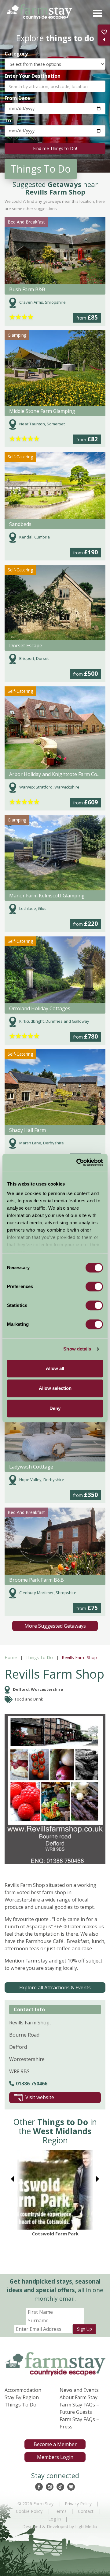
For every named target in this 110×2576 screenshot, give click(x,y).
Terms (60, 2511)
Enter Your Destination (33, 76)
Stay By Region (22, 2397)
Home (11, 1657)
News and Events (79, 2390)
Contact (86, 2511)
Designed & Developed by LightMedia (60, 2526)
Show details (77, 1349)
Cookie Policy (29, 2511)
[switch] (94, 1286)
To (8, 120)
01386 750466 (32, 2084)
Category (16, 54)
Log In (55, 2519)
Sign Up (84, 2329)
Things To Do (39, 1657)
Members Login (55, 2457)
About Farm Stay (79, 2397)
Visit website (40, 2097)
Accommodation (23, 2390)
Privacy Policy (78, 2504)
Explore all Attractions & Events (55, 1987)
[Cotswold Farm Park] (55, 2190)
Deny (55, 1408)
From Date (17, 98)
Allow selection (55, 1388)
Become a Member (55, 2444)
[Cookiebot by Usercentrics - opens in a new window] (78, 1162)
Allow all (55, 1368)
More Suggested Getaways (55, 1626)
